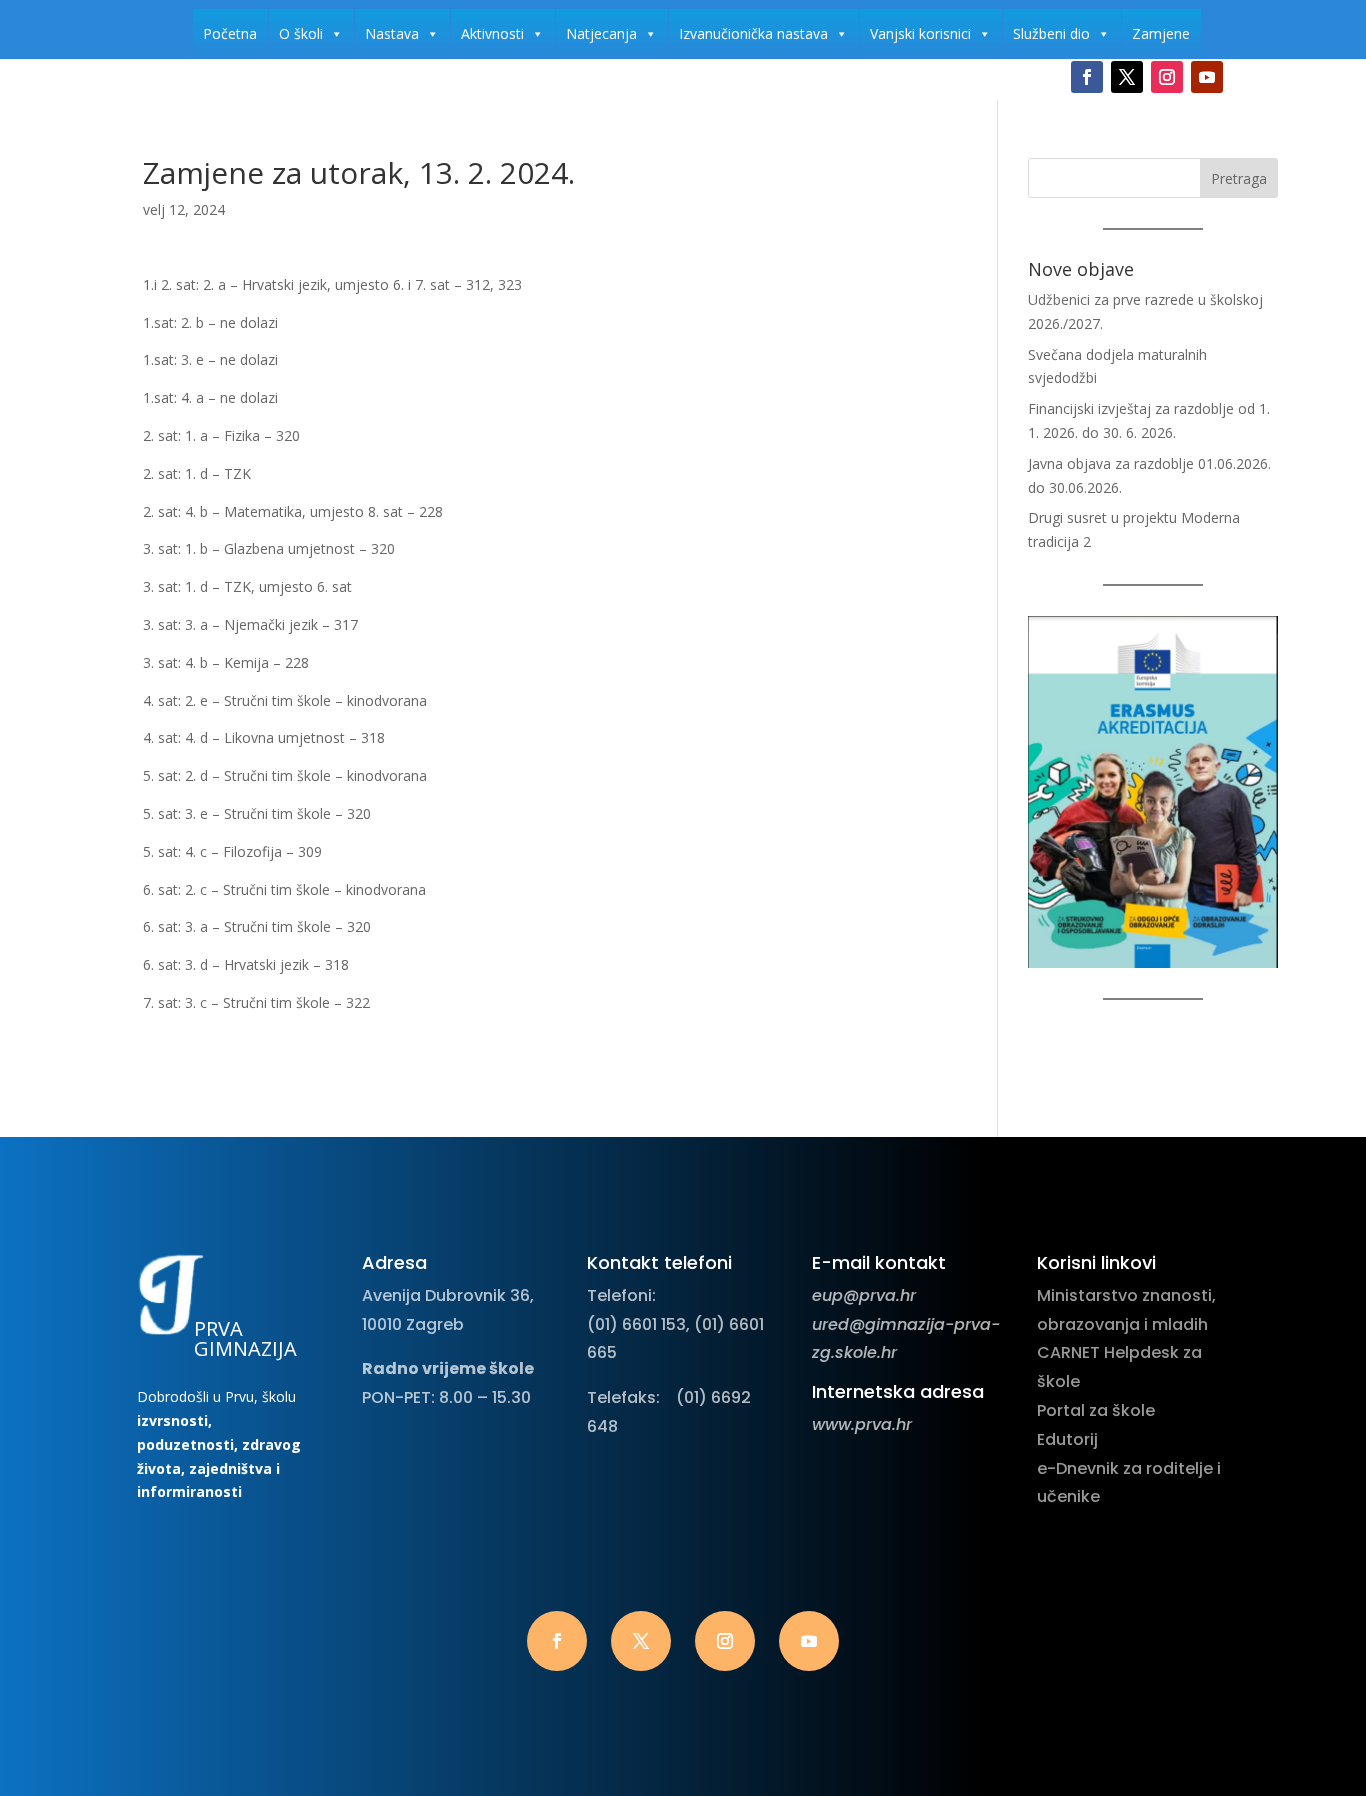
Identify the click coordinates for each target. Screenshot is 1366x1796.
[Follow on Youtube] (1207, 77)
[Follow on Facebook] (1087, 77)
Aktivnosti (492, 33)
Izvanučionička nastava (753, 33)
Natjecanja (601, 33)
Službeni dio (1051, 33)
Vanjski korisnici (920, 33)
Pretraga (1239, 178)
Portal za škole (1096, 1410)
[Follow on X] (1127, 77)
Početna (230, 33)
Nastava (392, 33)
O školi (301, 33)
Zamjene (1161, 33)
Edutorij (1067, 1439)
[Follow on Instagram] (1167, 77)
